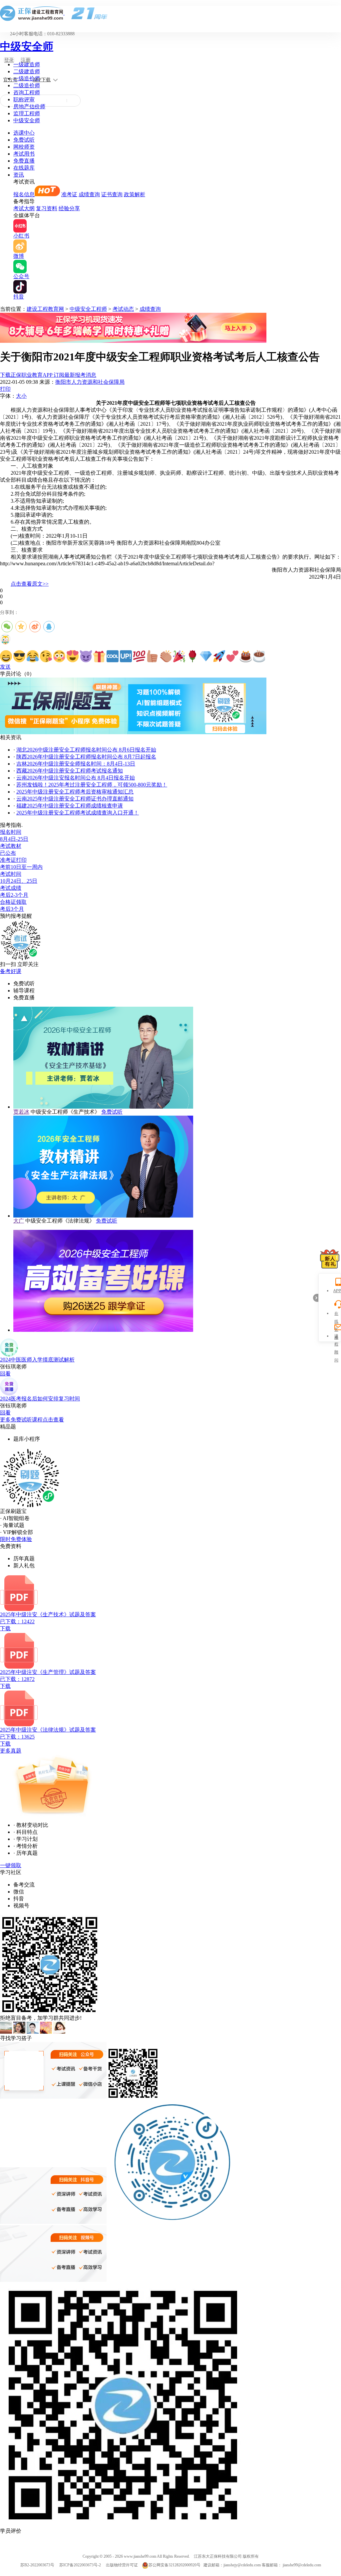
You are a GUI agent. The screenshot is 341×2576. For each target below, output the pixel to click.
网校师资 (24, 147)
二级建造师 (27, 71)
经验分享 (69, 208)
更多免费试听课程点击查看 (32, 1420)
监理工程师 (27, 113)
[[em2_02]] (19, 656)
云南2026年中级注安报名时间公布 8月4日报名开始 (76, 778)
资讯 (19, 175)
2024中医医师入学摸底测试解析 (37, 1360)
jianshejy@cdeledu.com (243, 2565)
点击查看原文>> (30, 584)
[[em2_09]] (113, 656)
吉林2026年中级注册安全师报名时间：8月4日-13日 (76, 764)
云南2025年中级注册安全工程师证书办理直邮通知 (75, 799)
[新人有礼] (330, 1259)
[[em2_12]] (153, 656)
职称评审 (24, 99)
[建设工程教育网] (170, 13)
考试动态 (123, 309)
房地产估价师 (29, 106)
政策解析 (135, 194)
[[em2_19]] (246, 656)
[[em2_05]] (59, 656)
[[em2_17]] (219, 656)
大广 (19, 1221)
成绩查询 (89, 194)
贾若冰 (21, 1112)
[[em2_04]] (46, 656)
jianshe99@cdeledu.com (302, 2565)
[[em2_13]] (166, 656)
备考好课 (11, 971)
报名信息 (24, 194)
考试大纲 (24, 208)
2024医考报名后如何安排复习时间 (40, 1399)
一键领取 (11, 1865)
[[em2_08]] (99, 656)
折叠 (316, 1298)
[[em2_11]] (139, 656)
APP (336, 1291)
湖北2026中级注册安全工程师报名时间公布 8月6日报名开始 (86, 750)
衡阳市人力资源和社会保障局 (90, 382)
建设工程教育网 (45, 309)
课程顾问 (336, 1337)
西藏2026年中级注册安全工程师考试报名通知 (70, 771)
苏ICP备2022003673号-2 (80, 2565)
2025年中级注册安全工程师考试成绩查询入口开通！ (78, 813)
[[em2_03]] (33, 656)
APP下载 (42, 80)
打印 (5, 389)
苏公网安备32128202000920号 (174, 2565)
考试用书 (24, 154)
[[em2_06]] (73, 656)
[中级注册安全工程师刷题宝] (133, 732)
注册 (26, 60)
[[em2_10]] (126, 656)
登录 (9, 60)
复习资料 (47, 208)
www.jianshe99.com (140, 2556)
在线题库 (24, 168)
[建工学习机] (133, 341)
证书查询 (112, 194)
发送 (5, 667)
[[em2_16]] (206, 656)
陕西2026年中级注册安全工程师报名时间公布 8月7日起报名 (86, 757)
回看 (5, 1374)
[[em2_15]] (192, 656)
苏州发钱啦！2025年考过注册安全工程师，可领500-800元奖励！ (92, 785)
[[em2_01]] (6, 656)
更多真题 (11, 1751)
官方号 (10, 80)
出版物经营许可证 (122, 2565)
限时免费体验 (16, 1539)
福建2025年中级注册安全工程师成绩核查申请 (70, 806)
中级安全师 (27, 46)
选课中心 (24, 133)
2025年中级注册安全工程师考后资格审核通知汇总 (75, 792)
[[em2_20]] (259, 656)
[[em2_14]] (179, 656)
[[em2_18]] (232, 656)
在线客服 (336, 1314)
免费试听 (24, 140)
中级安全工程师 (88, 309)
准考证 (69, 194)
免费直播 (24, 161)
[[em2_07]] (86, 656)
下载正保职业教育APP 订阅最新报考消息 (48, 375)
